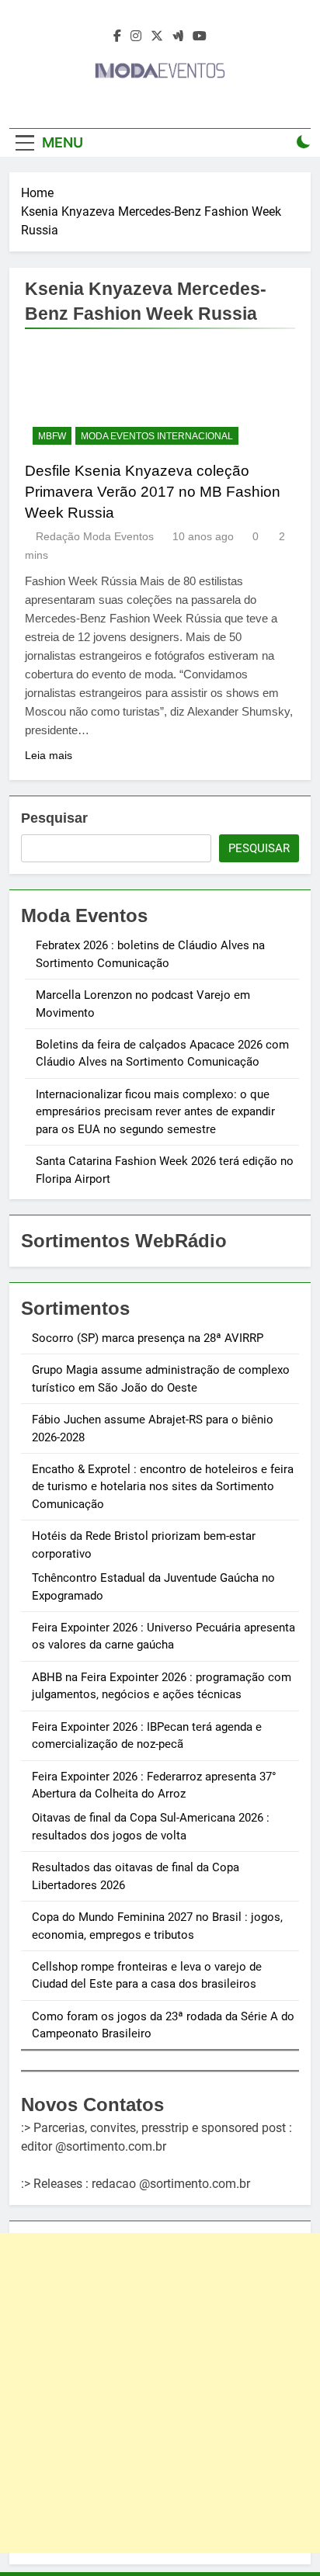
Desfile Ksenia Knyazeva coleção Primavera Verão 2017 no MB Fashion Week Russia (153, 492)
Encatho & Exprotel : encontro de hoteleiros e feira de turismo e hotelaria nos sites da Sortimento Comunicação (163, 1487)
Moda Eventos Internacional (157, 436)
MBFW (52, 436)
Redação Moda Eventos (95, 536)
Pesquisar (54, 818)
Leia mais (49, 755)
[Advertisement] (160, 2393)
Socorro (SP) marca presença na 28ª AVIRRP (148, 1338)
